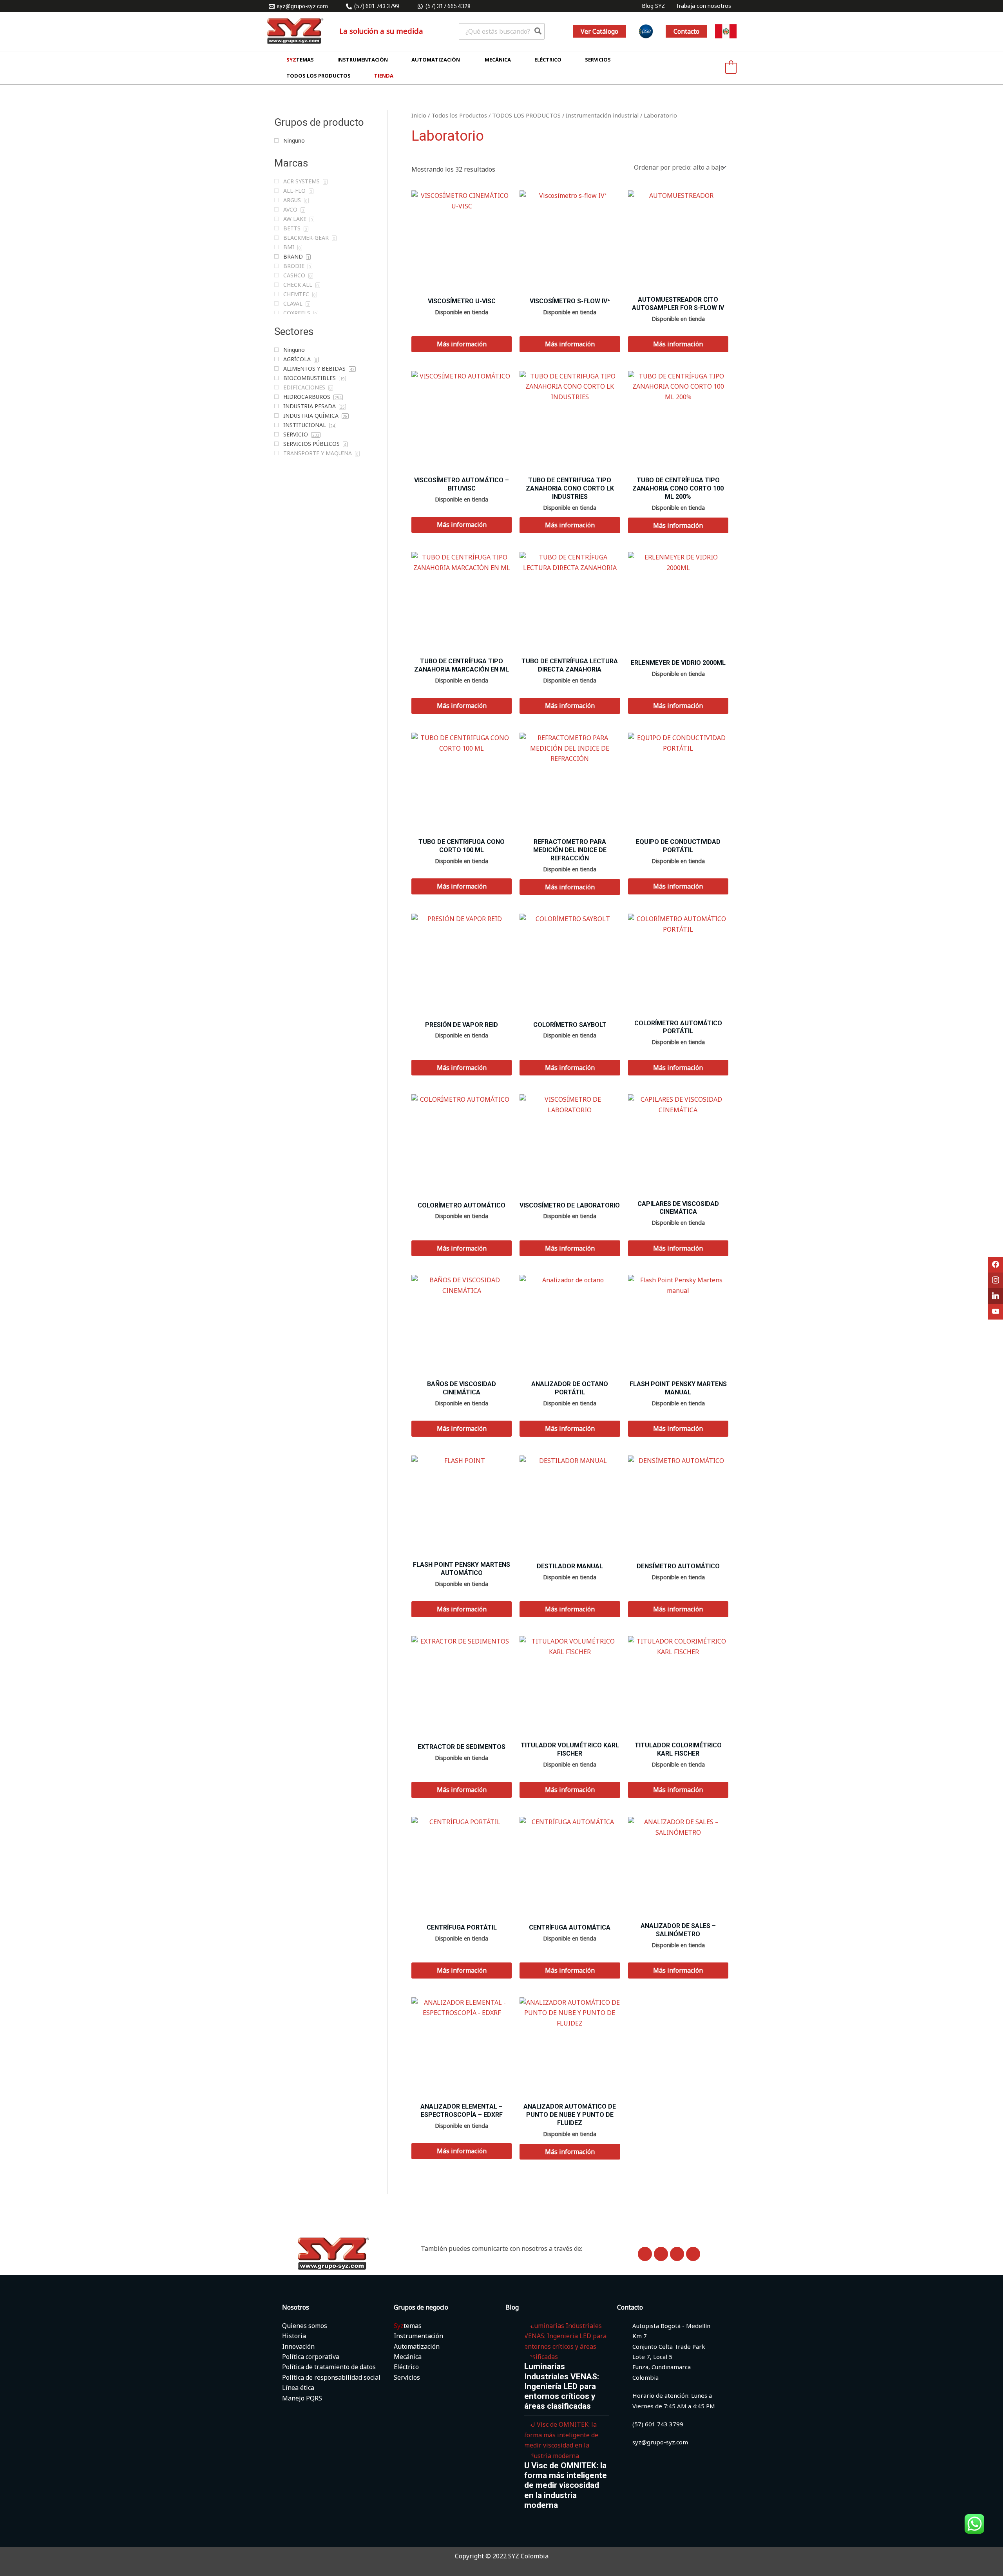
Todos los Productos (459, 115)
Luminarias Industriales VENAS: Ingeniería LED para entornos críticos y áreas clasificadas (562, 2386)
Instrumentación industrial (602, 115)
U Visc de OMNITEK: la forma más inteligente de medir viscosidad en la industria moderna (566, 2485)
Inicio (419, 115)
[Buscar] (538, 31)
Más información (462, 344)
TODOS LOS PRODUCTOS (526, 115)
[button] (599, 31)
